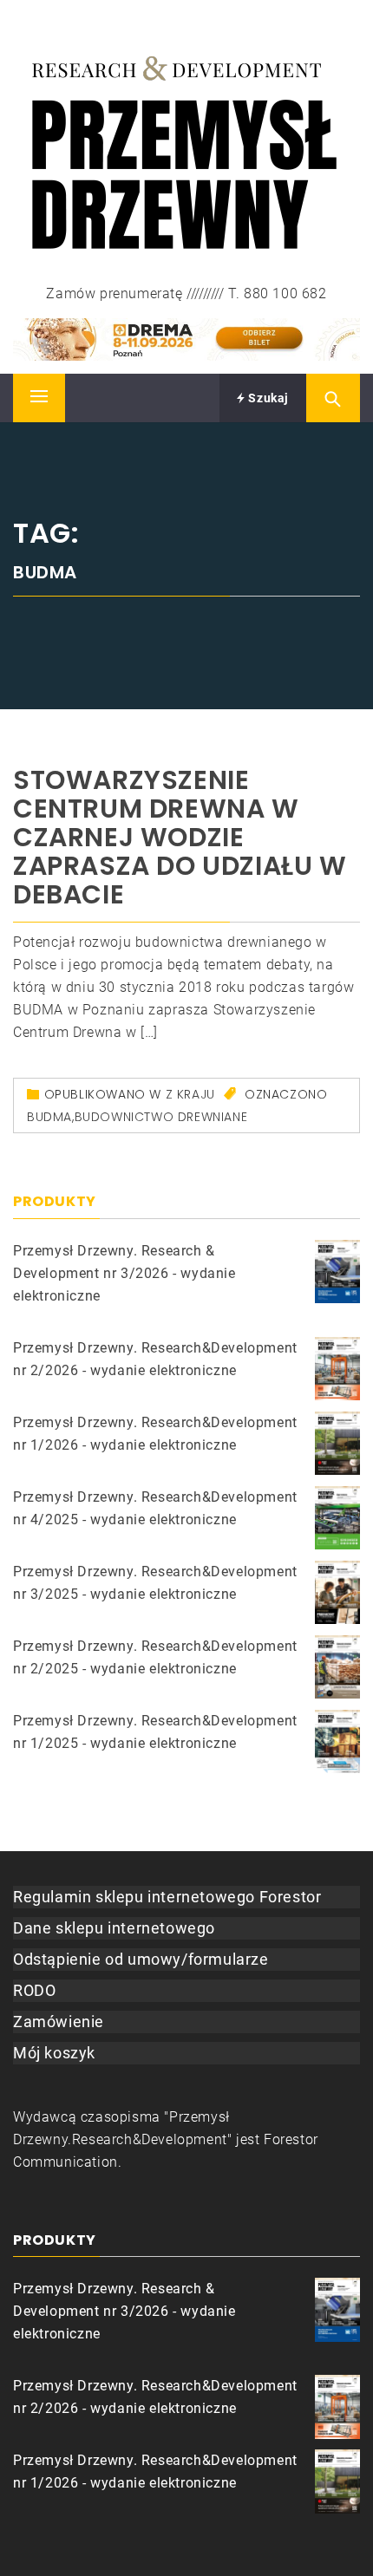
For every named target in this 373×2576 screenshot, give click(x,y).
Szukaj (267, 398)
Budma (49, 1117)
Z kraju (190, 1094)
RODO (34, 1990)
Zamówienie (59, 2022)
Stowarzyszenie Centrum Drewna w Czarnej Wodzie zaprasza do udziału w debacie (180, 837)
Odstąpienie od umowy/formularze (141, 1959)
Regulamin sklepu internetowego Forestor (167, 1897)
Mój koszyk (54, 2053)
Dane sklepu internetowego (114, 1928)
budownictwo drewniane (161, 1117)
